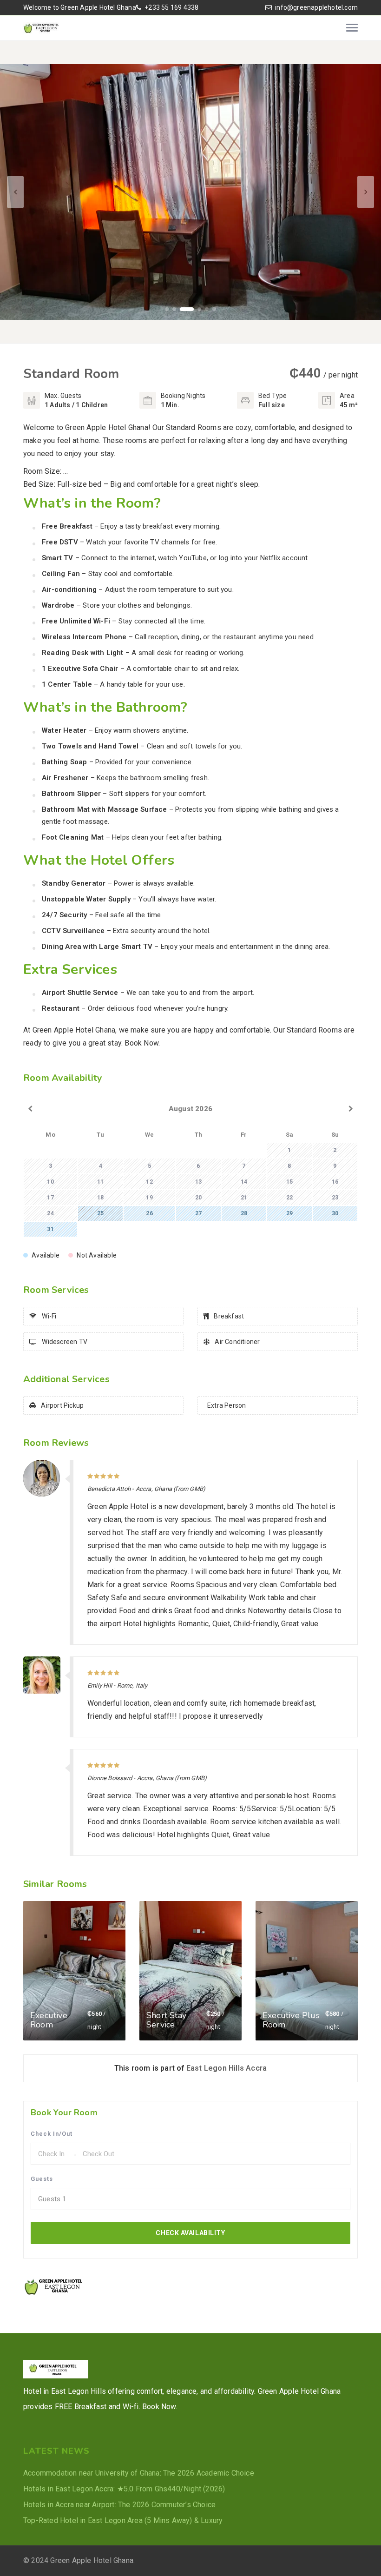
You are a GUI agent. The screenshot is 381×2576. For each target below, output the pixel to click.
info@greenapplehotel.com (316, 7)
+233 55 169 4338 (171, 7)
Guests (42, 2179)
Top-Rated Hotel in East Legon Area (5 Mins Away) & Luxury (123, 2520)
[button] (167, 309)
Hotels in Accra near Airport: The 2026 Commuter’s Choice (119, 2505)
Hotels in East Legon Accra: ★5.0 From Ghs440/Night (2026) (124, 2489)
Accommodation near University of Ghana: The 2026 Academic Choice (139, 2473)
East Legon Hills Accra (227, 2068)
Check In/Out (52, 2134)
